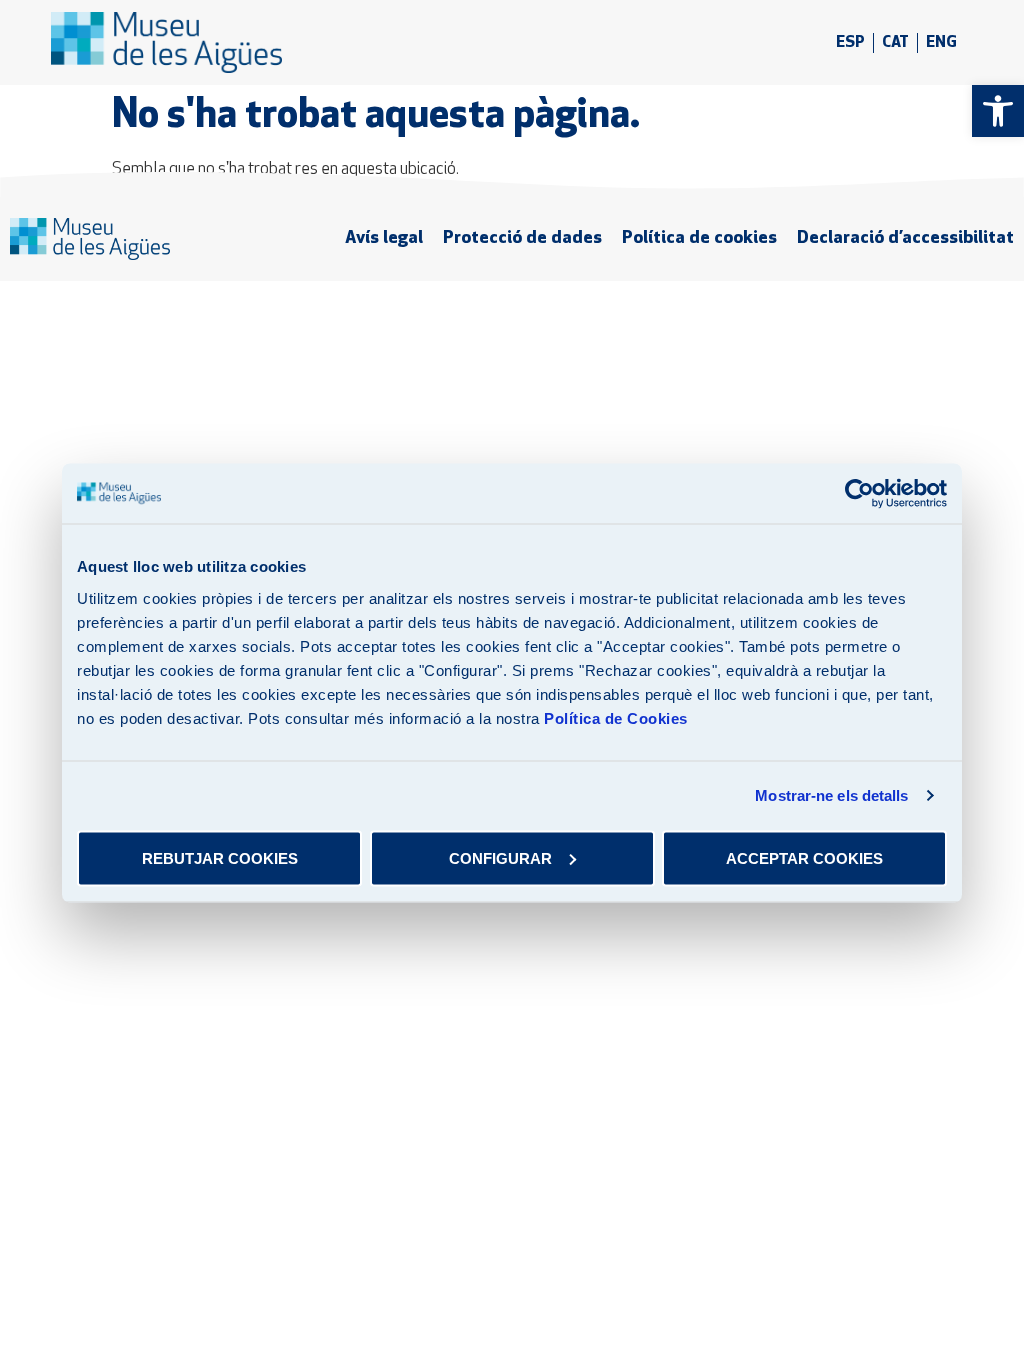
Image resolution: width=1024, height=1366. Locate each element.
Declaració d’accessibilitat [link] (905, 238)
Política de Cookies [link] (616, 717)
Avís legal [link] (384, 238)
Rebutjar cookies (220, 857)
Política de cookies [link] (699, 238)
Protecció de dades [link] (522, 238)
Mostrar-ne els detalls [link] (831, 795)
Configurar (500, 857)
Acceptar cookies (804, 857)
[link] (998, 111)
